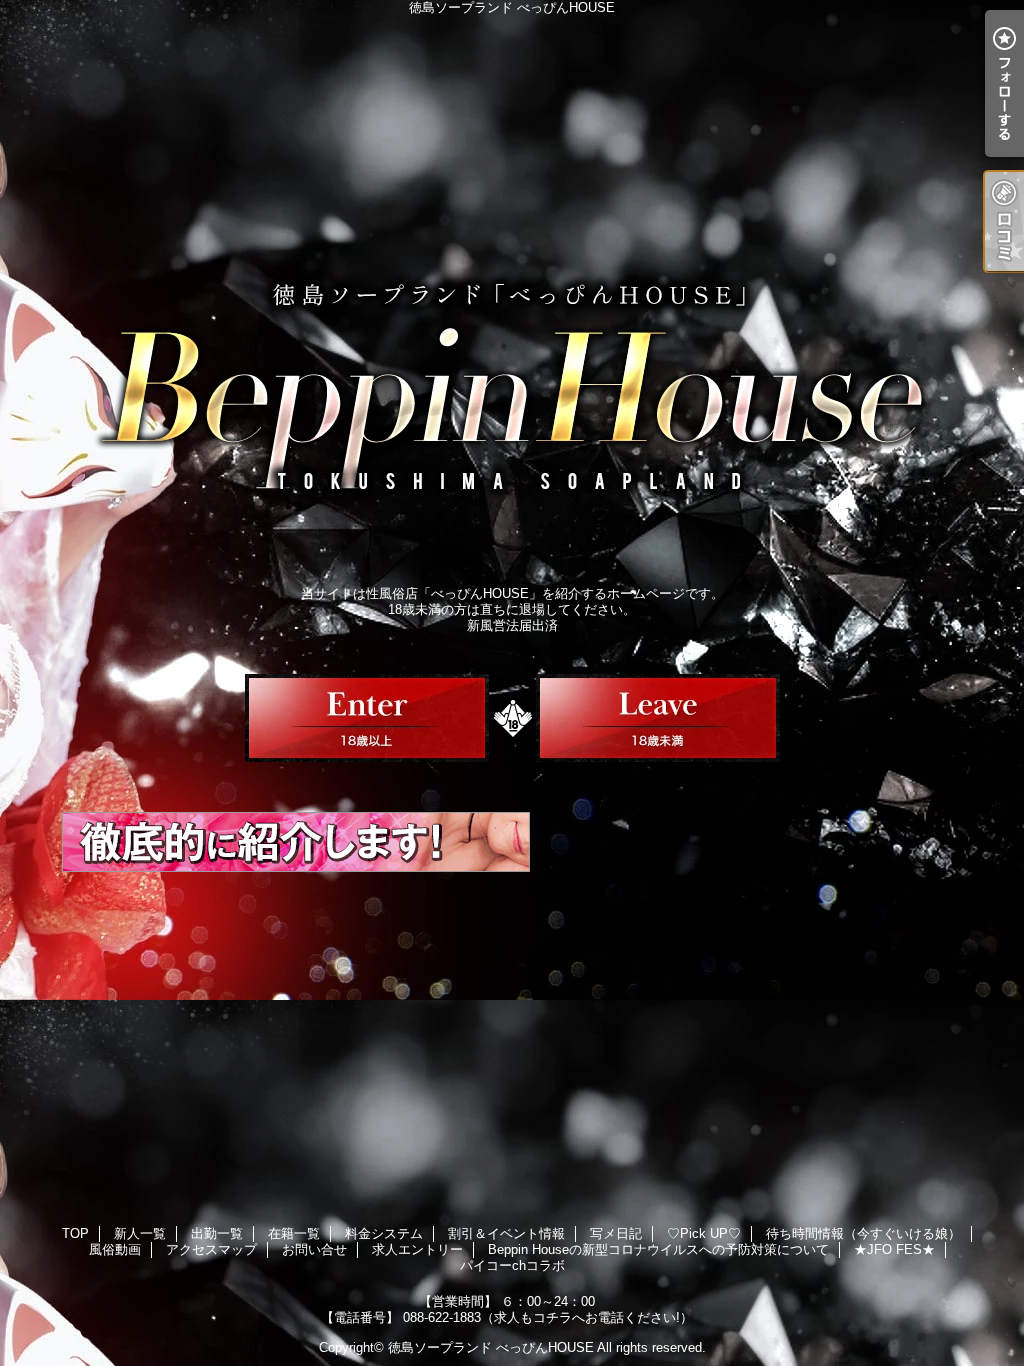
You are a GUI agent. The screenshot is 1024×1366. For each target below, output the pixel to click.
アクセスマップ (211, 1249)
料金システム (384, 1233)
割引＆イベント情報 (506, 1233)
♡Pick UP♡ (704, 1233)
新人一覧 (140, 1233)
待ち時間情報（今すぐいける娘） (863, 1233)
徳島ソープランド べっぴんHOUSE (491, 1347)
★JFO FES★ (894, 1249)
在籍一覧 (294, 1233)
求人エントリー (417, 1249)
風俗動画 (115, 1249)
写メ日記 (616, 1233)
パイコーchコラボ (512, 1265)
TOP (75, 1233)
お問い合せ (314, 1249)
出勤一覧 (217, 1233)
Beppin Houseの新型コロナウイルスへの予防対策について (658, 1249)
